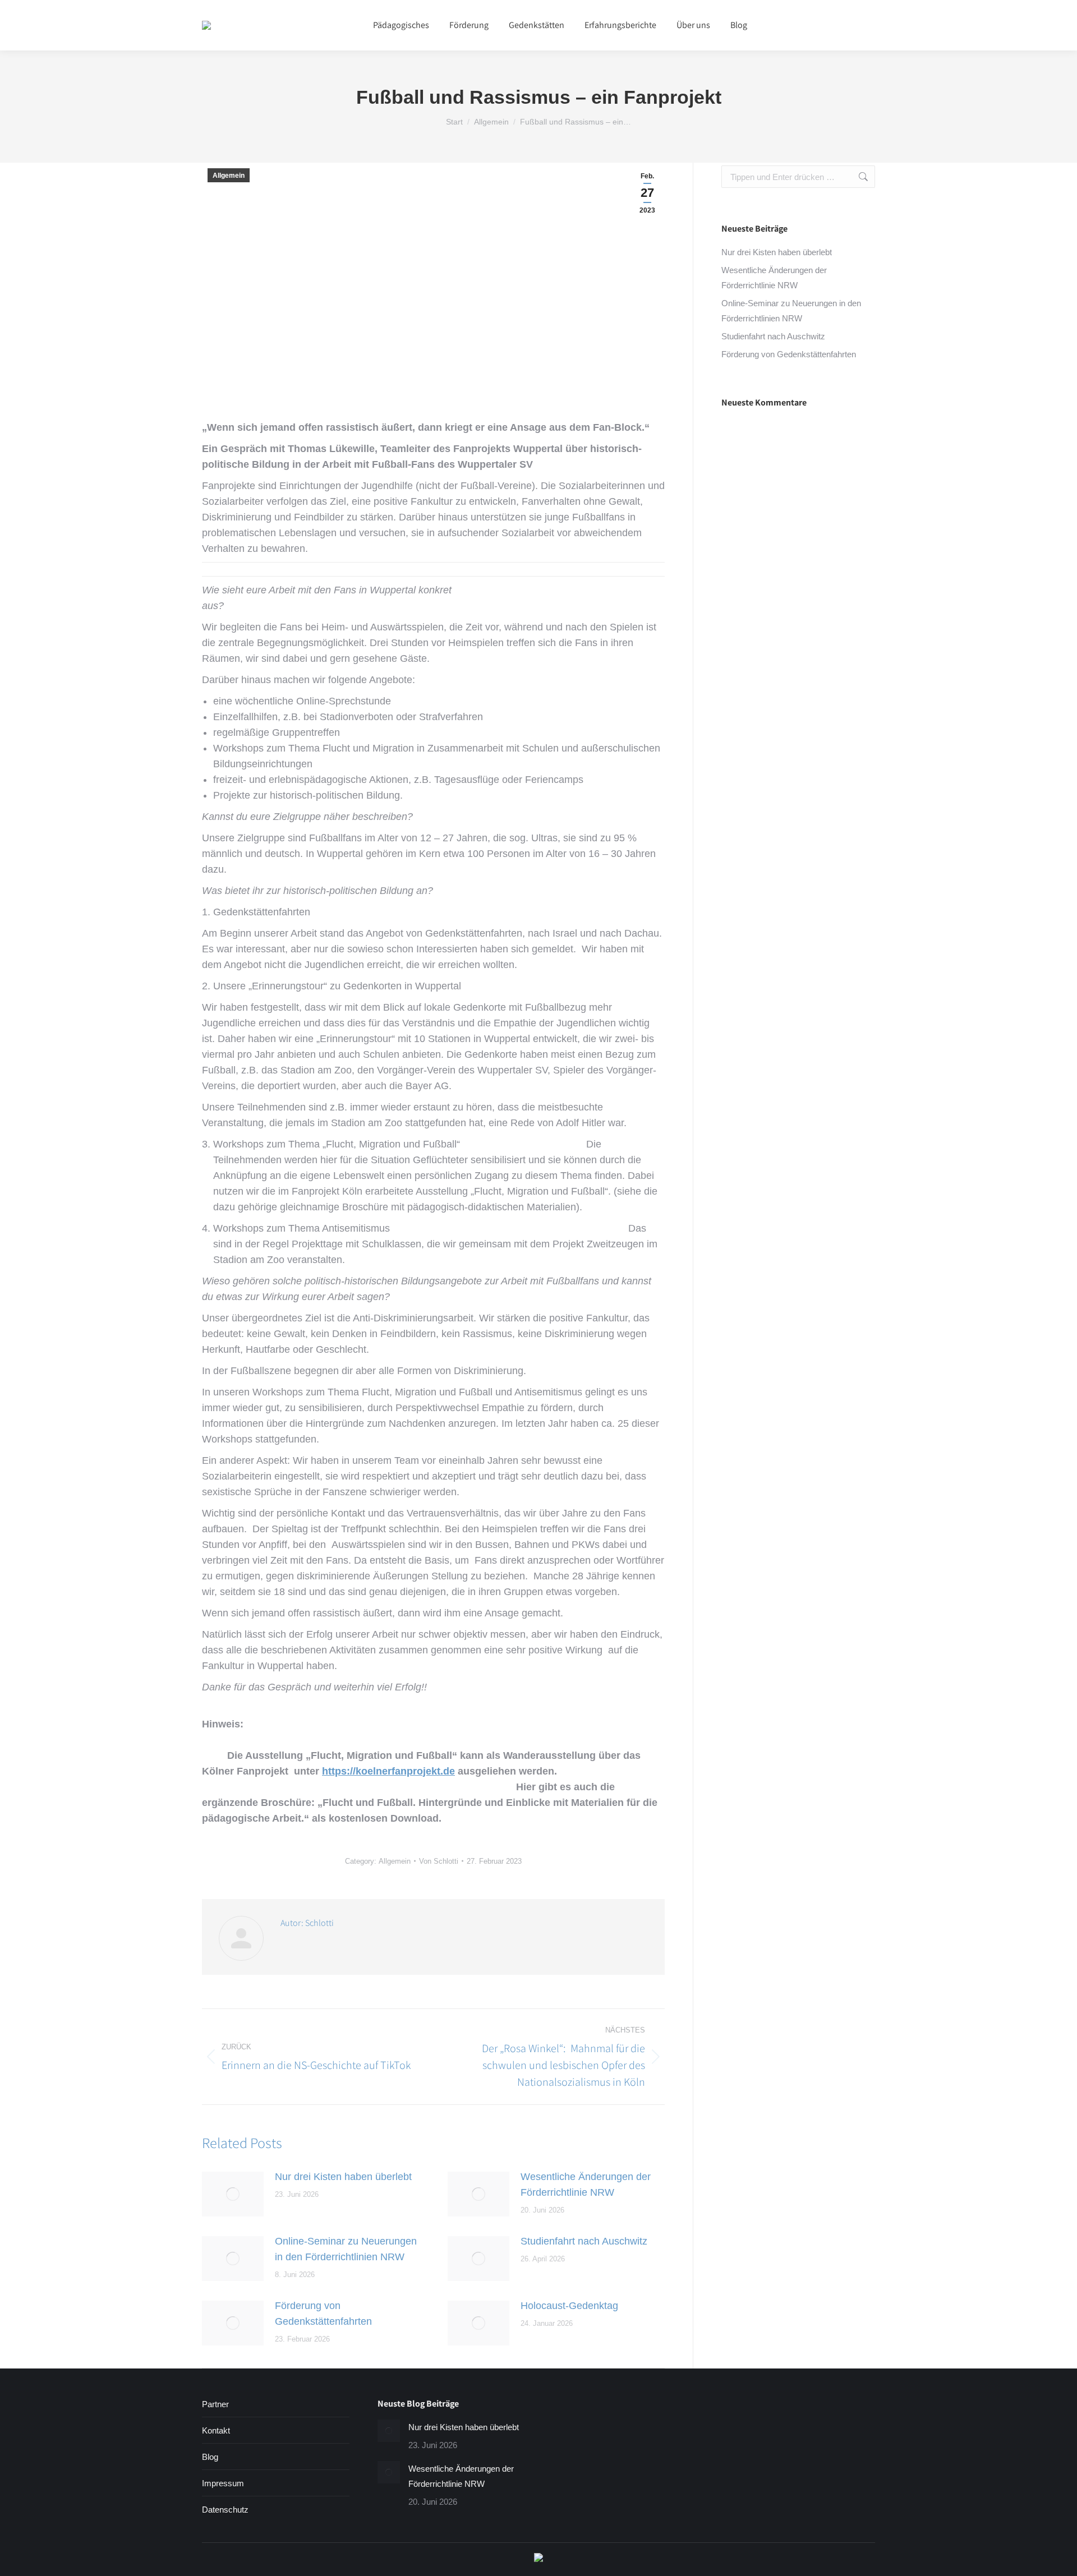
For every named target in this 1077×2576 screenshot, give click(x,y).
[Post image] (233, 2194)
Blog (210, 2457)
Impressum (223, 2483)
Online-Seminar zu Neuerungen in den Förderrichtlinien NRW (346, 2249)
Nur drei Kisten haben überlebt (343, 2177)
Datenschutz (225, 2510)
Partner (215, 2404)
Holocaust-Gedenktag (569, 2306)
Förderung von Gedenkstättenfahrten (323, 2314)
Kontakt (216, 2430)
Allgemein (229, 176)
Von (439, 1861)
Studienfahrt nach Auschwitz (584, 2241)
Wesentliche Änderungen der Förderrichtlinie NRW (586, 2185)
